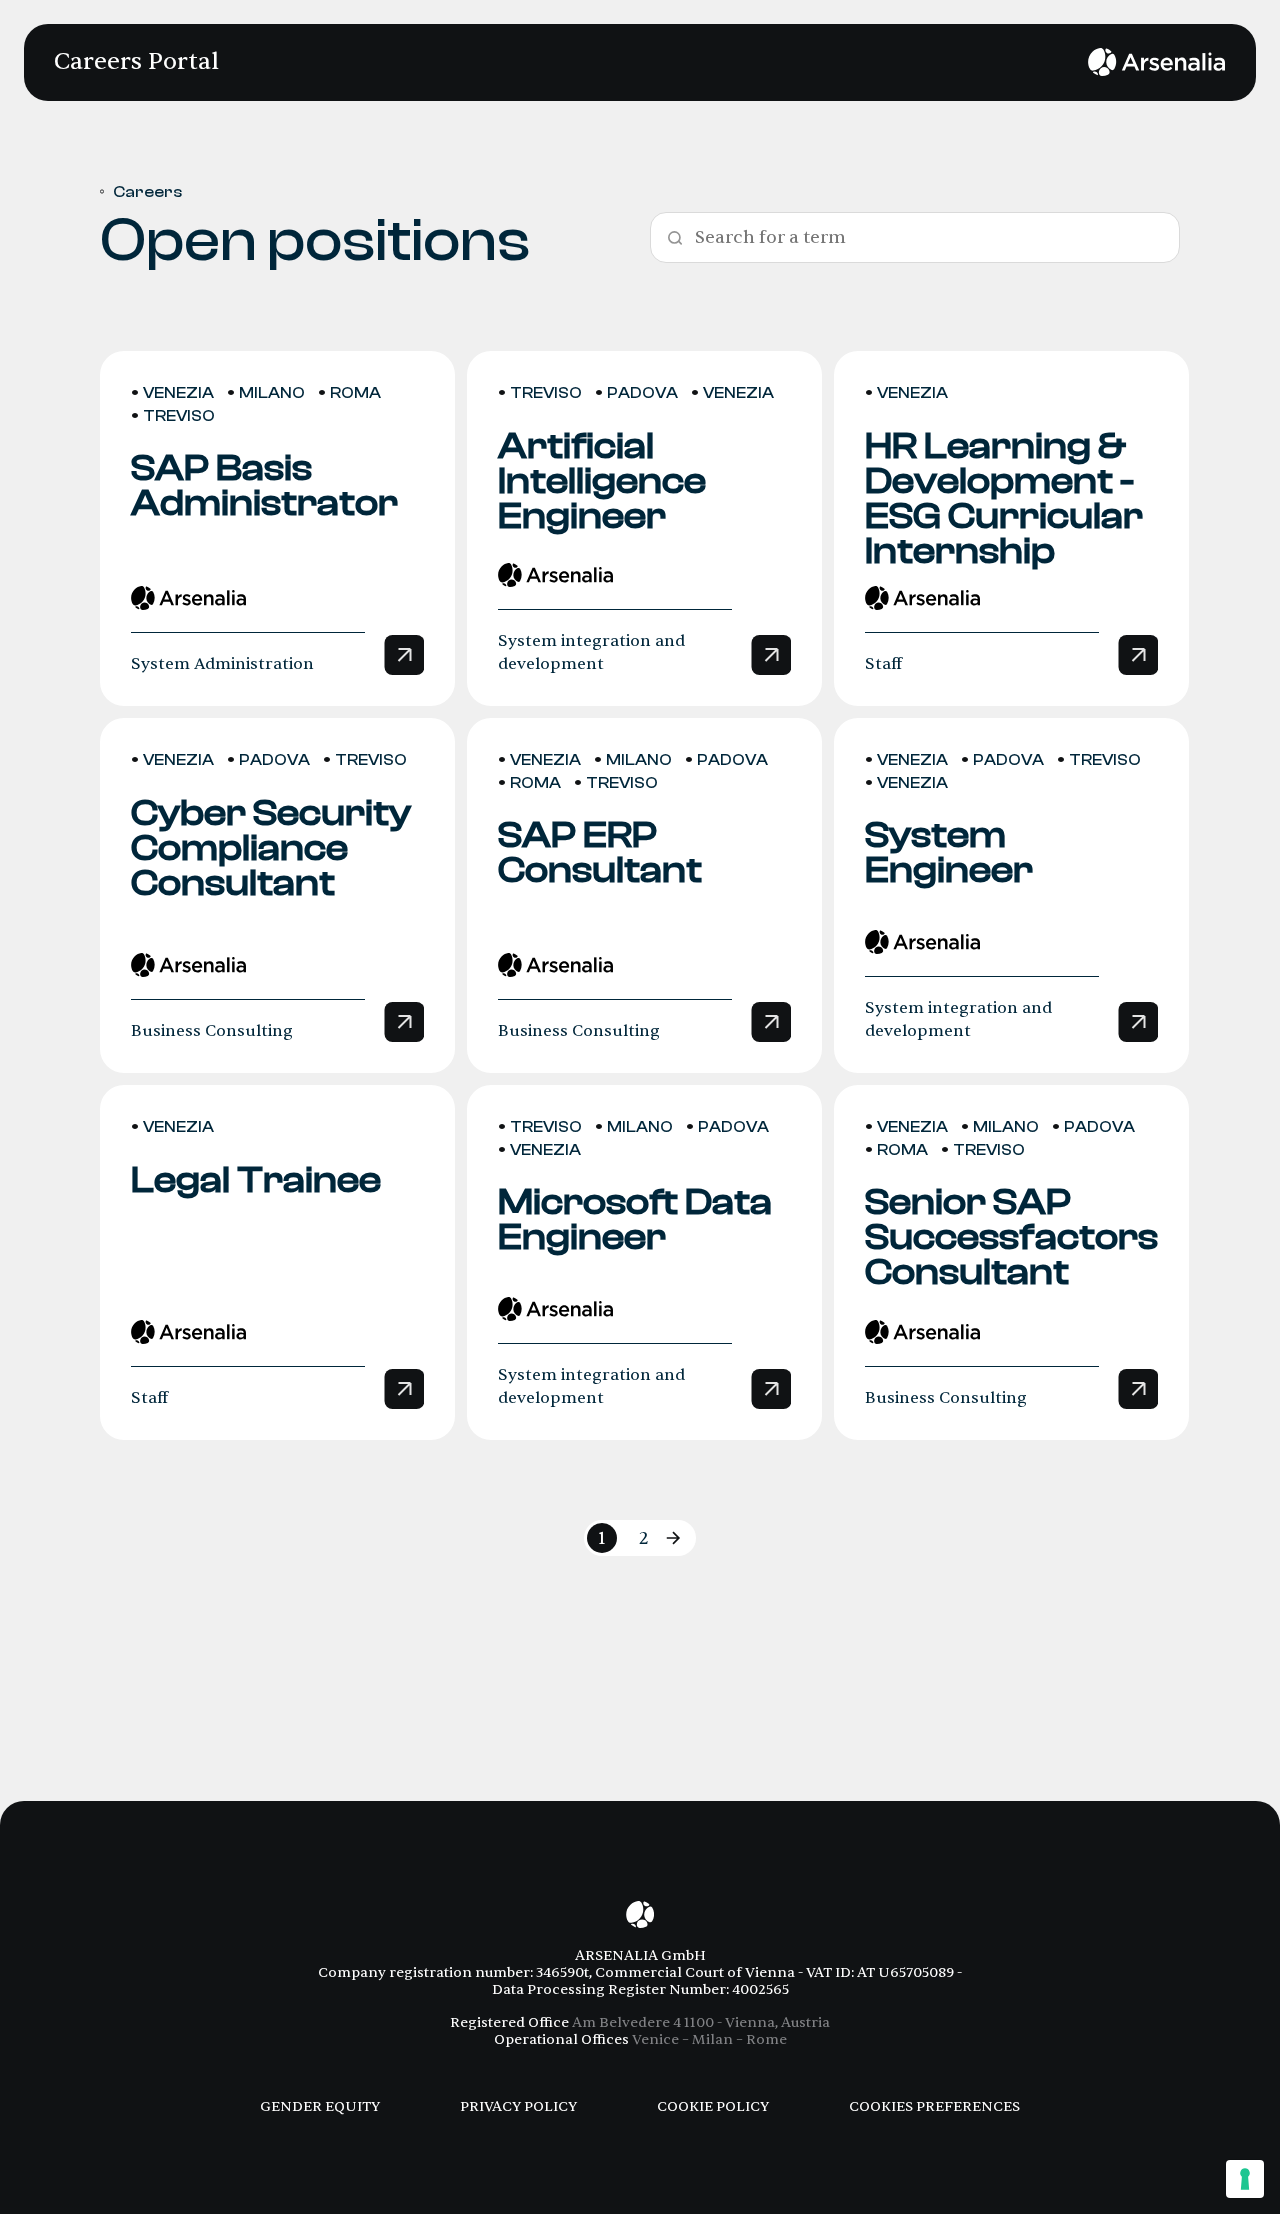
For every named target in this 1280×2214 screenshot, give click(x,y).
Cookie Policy (713, 2106)
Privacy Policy (518, 2106)
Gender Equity (320, 2106)
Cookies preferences (934, 2106)
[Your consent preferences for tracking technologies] (1245, 2179)
